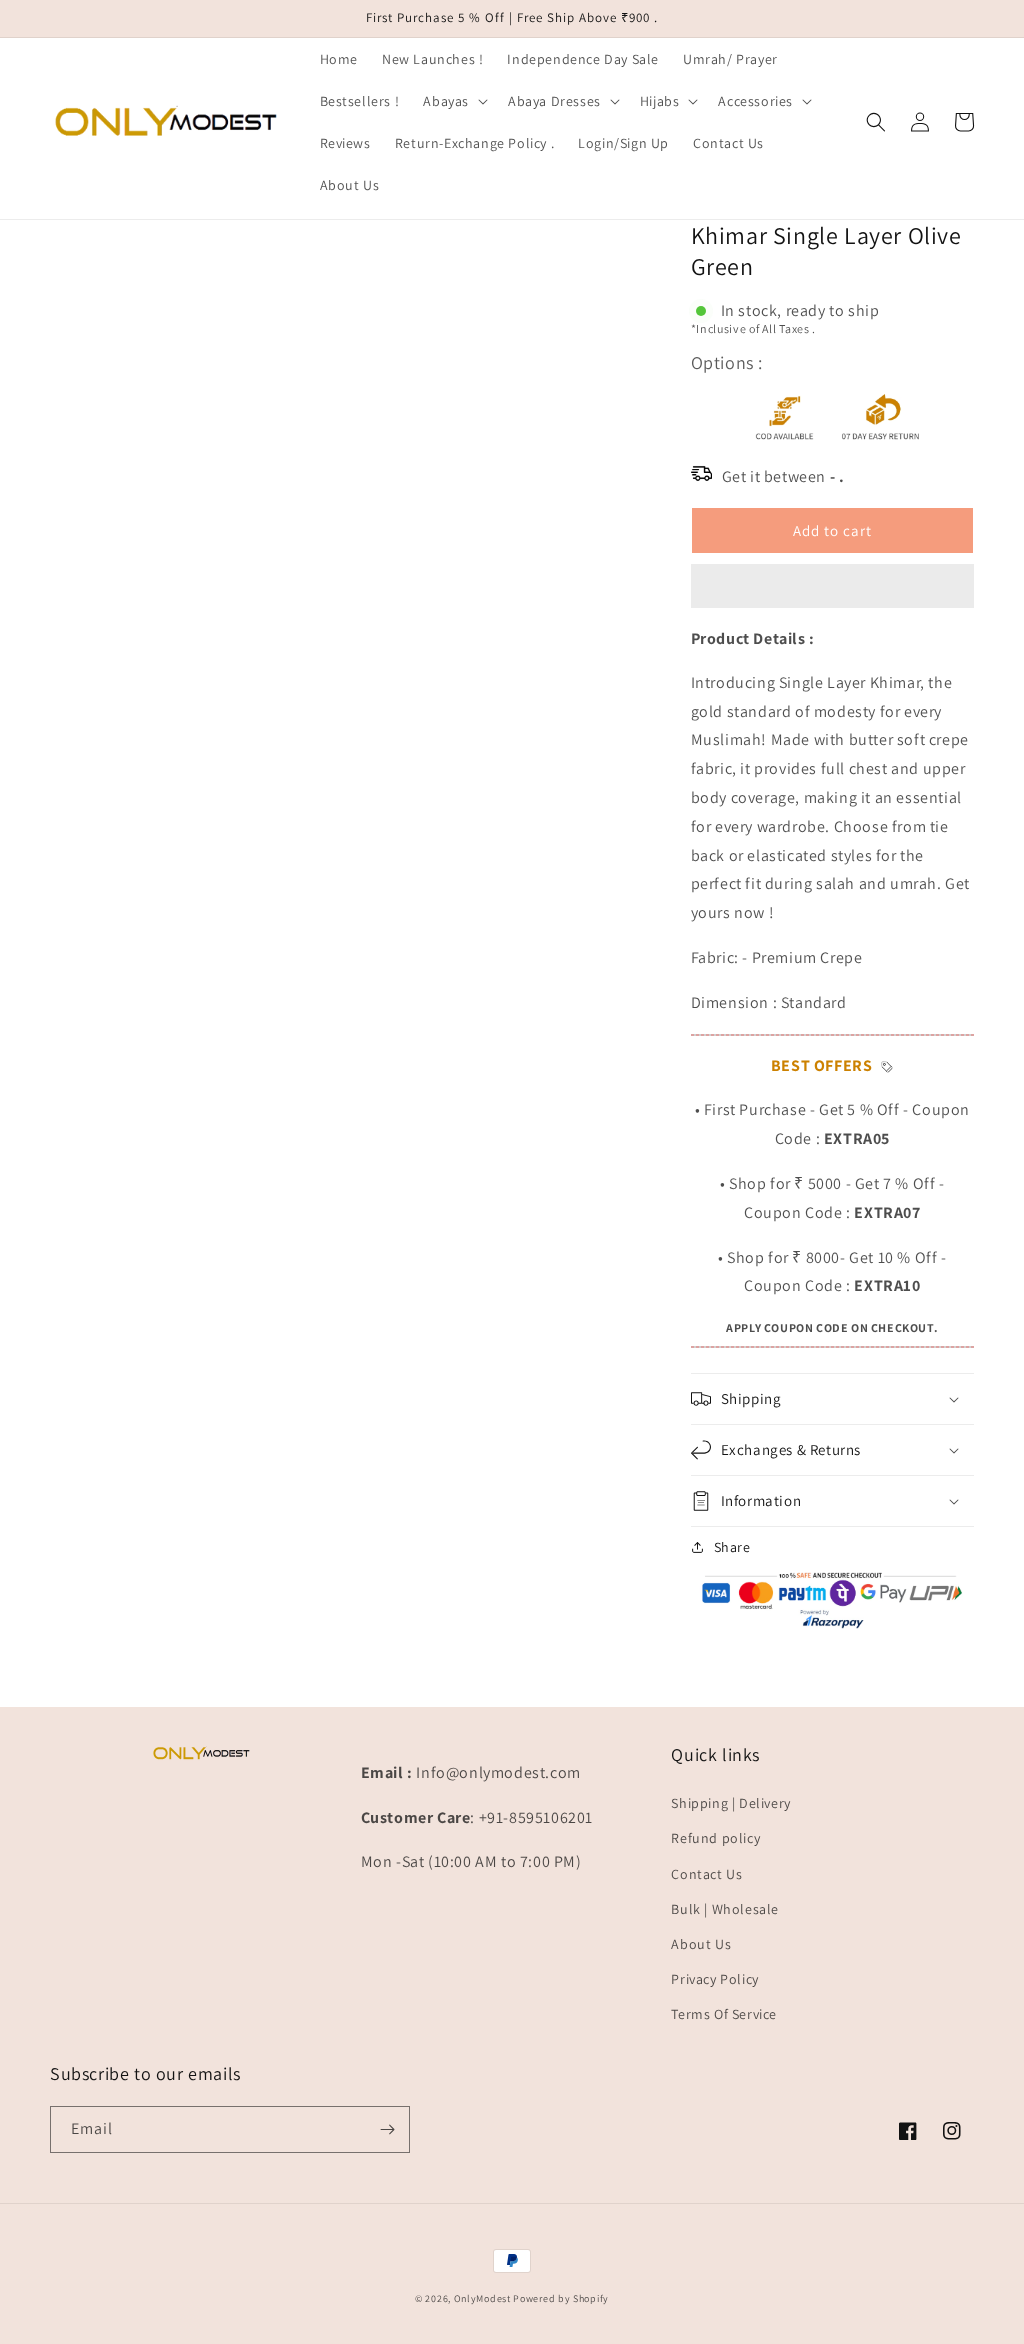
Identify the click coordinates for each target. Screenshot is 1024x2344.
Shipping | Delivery (730, 1803)
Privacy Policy (714, 1979)
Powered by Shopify (561, 2298)
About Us (701, 1944)
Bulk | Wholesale (725, 1909)
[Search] (876, 122)
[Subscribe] (387, 2129)
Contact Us (706, 1874)
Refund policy (715, 1838)
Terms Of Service (724, 2014)
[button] (832, 587)
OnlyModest (482, 2298)
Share (732, 1547)
